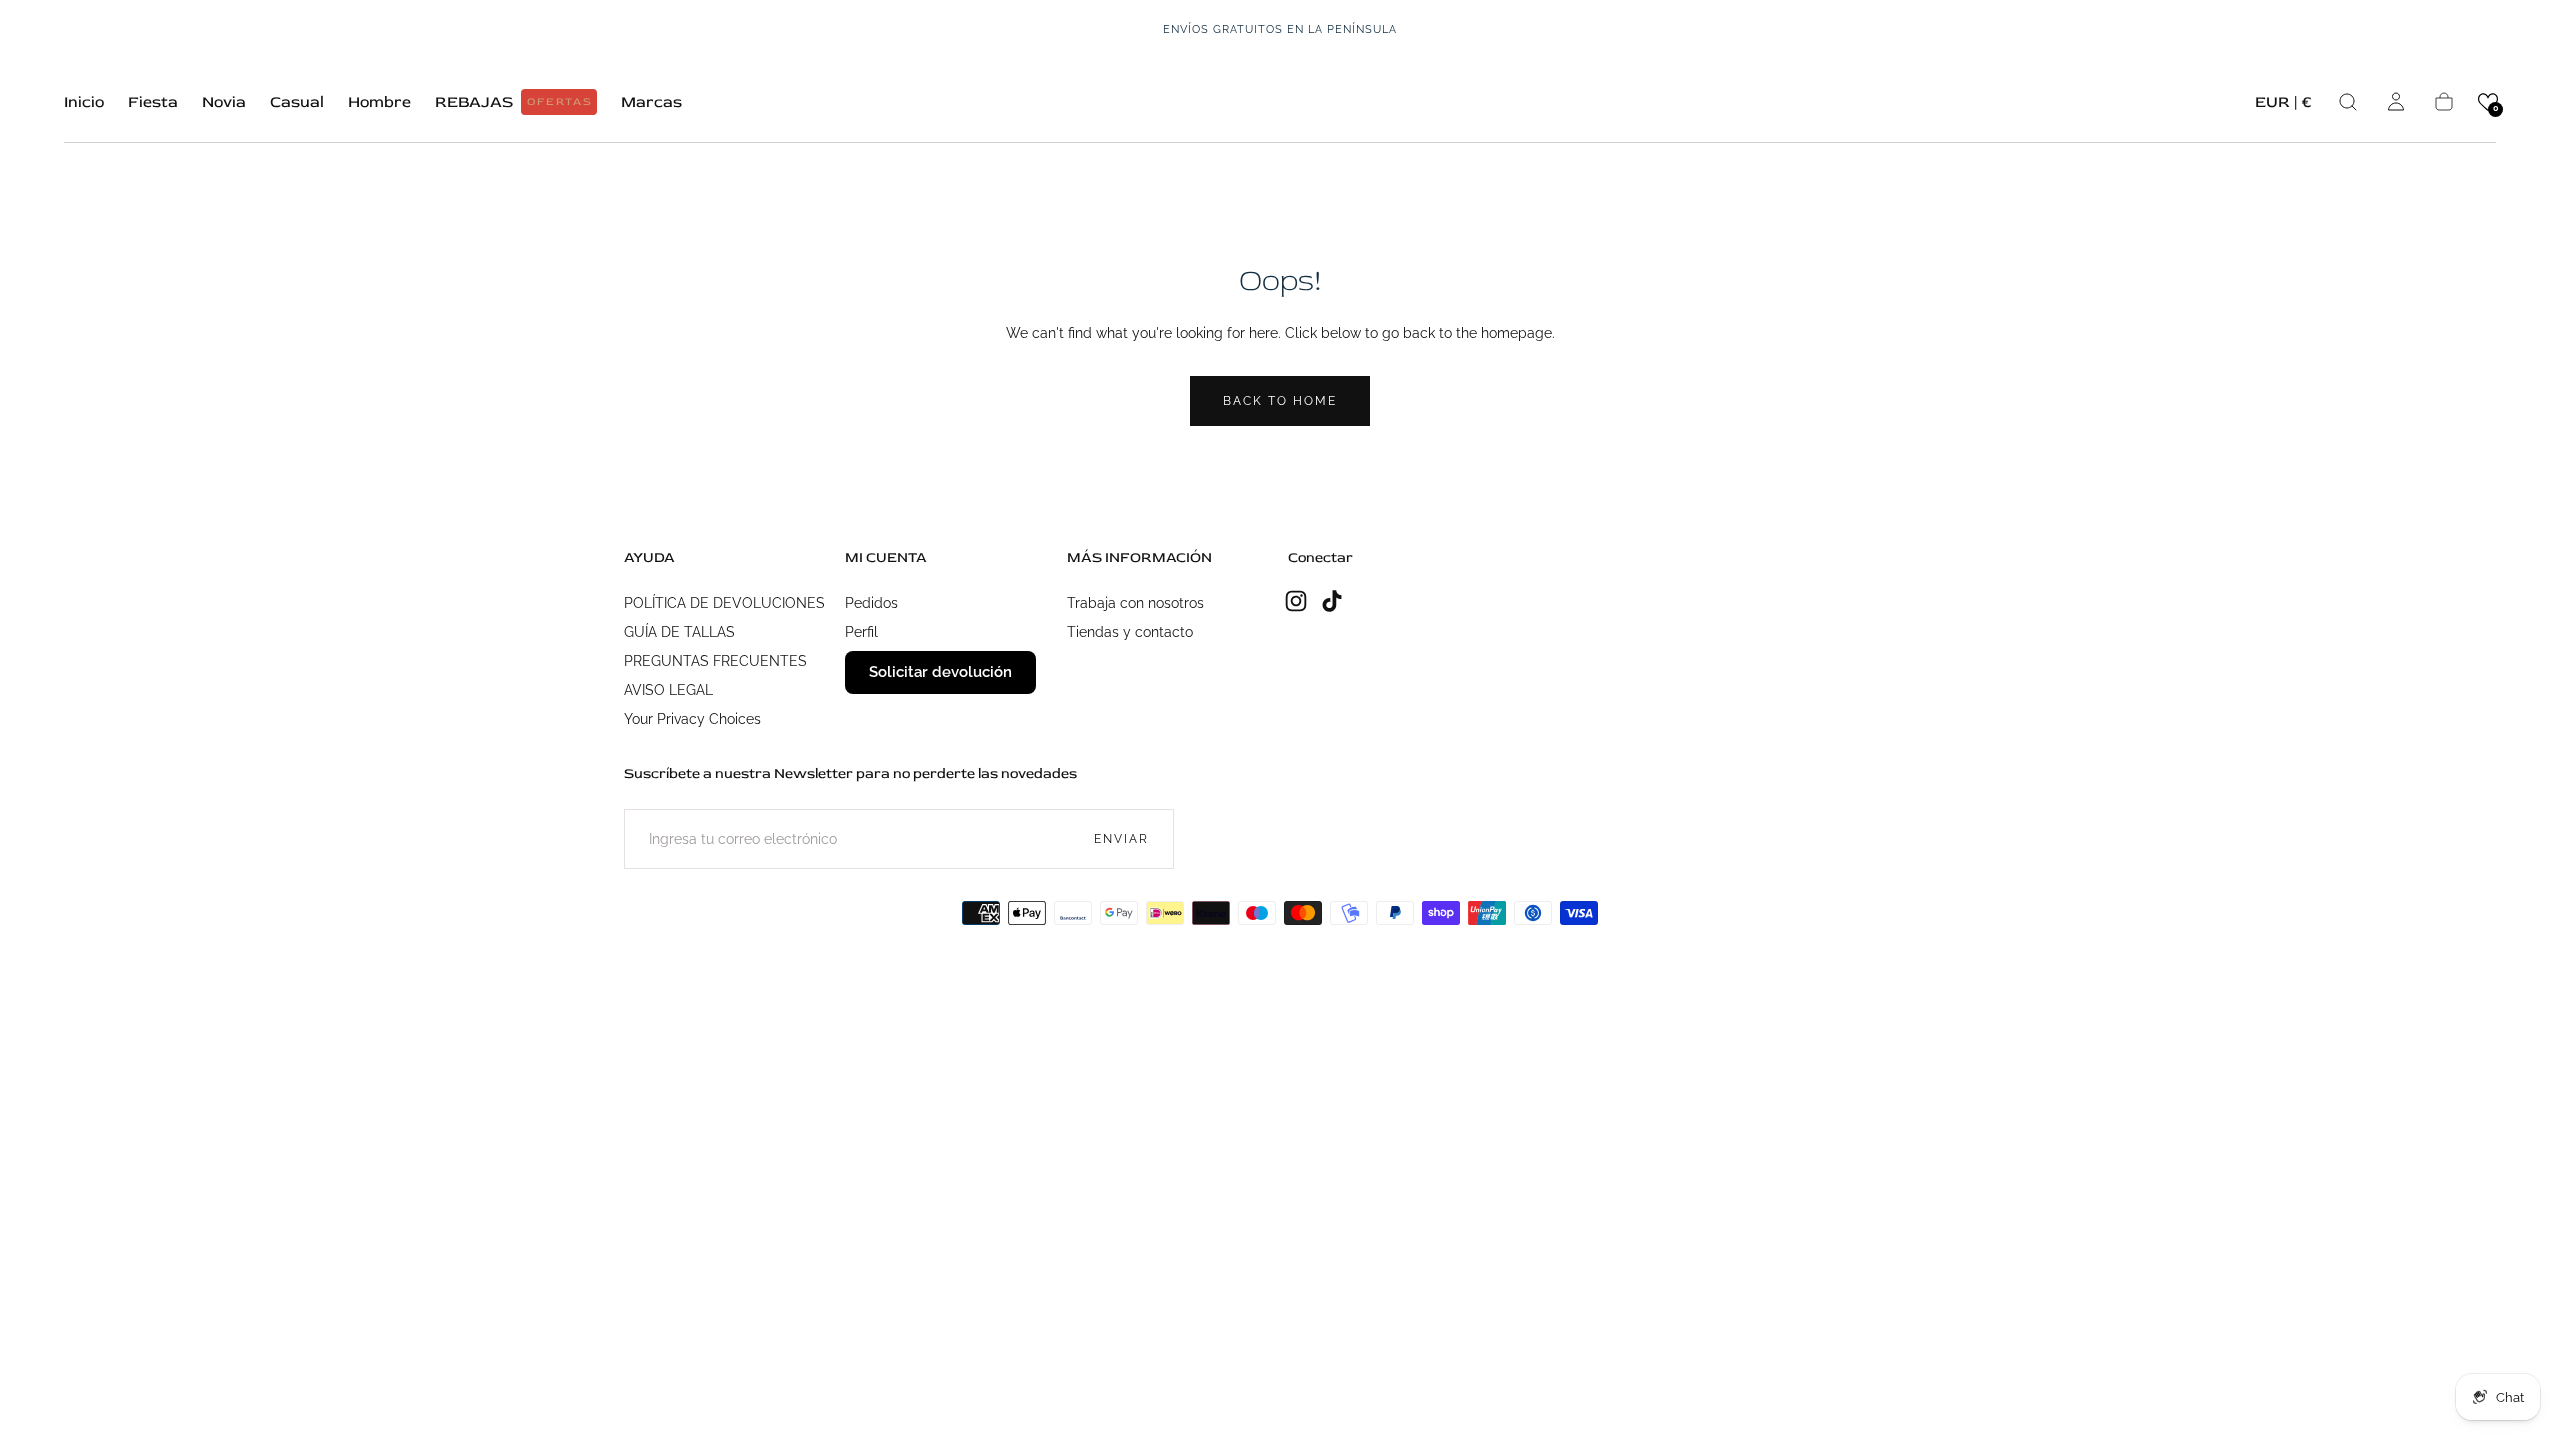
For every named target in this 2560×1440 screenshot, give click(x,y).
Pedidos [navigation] (871, 603)
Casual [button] (297, 102)
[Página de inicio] (1280, 101)
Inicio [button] (84, 102)
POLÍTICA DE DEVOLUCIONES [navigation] (724, 603)
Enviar (1121, 839)
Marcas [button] (651, 102)
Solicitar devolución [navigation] (940, 672)
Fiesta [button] (153, 102)
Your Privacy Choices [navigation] (692, 719)
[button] (2283, 105)
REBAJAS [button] (514, 102)
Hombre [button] (379, 102)
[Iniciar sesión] (2396, 102)
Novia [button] (224, 102)
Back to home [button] (1280, 401)
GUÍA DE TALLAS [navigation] (679, 632)
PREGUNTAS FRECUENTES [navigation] (715, 661)
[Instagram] (1296, 601)
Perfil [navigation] (861, 632)
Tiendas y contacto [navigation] (1130, 632)
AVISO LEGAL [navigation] (668, 690)
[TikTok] (1332, 601)
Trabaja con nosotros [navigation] (1135, 603)
